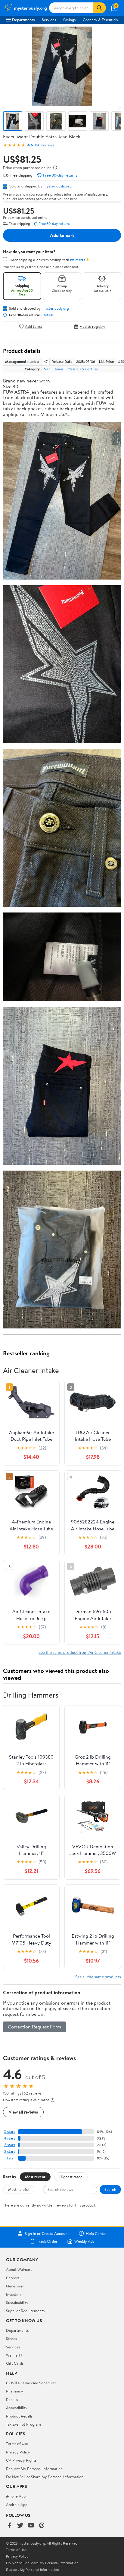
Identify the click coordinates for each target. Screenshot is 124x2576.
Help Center (96, 2233)
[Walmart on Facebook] (9, 2526)
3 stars (10, 2145)
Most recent (35, 2177)
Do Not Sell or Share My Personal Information (45, 2477)
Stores (11, 2338)
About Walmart (19, 2269)
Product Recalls (19, 2416)
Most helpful (19, 2189)
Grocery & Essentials (100, 20)
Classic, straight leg (83, 369)
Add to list (34, 326)
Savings (69, 20)
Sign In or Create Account (47, 2233)
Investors (14, 2294)
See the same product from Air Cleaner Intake (80, 1652)
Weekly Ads (84, 2241)
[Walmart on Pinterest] (42, 2526)
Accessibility (17, 2408)
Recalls (12, 2399)
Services (49, 20)
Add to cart (62, 235)
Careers (13, 2278)
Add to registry (93, 326)
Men (47, 369)
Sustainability (17, 2303)
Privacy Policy (18, 2452)
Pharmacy (15, 2391)
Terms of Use (17, 2443)
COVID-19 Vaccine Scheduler (31, 2383)
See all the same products (98, 1977)
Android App (17, 2504)
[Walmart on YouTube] (31, 2526)
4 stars (9, 2138)
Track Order (47, 2241)
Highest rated (71, 2177)
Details (48, 315)
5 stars (10, 2132)
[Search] (99, 8)
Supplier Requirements (25, 2311)
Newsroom (15, 2286)
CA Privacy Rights (21, 2460)
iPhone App (16, 2496)
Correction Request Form (34, 2027)
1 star (11, 2158)
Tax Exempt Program (23, 2424)
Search (110, 2189)
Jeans (59, 369)
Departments (23, 20)
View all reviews (23, 2112)
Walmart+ (14, 2355)
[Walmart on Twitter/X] (20, 2526)
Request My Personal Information (34, 2469)
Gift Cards (15, 2363)
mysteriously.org (57, 186)
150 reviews (44, 145)
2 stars (10, 2151)
